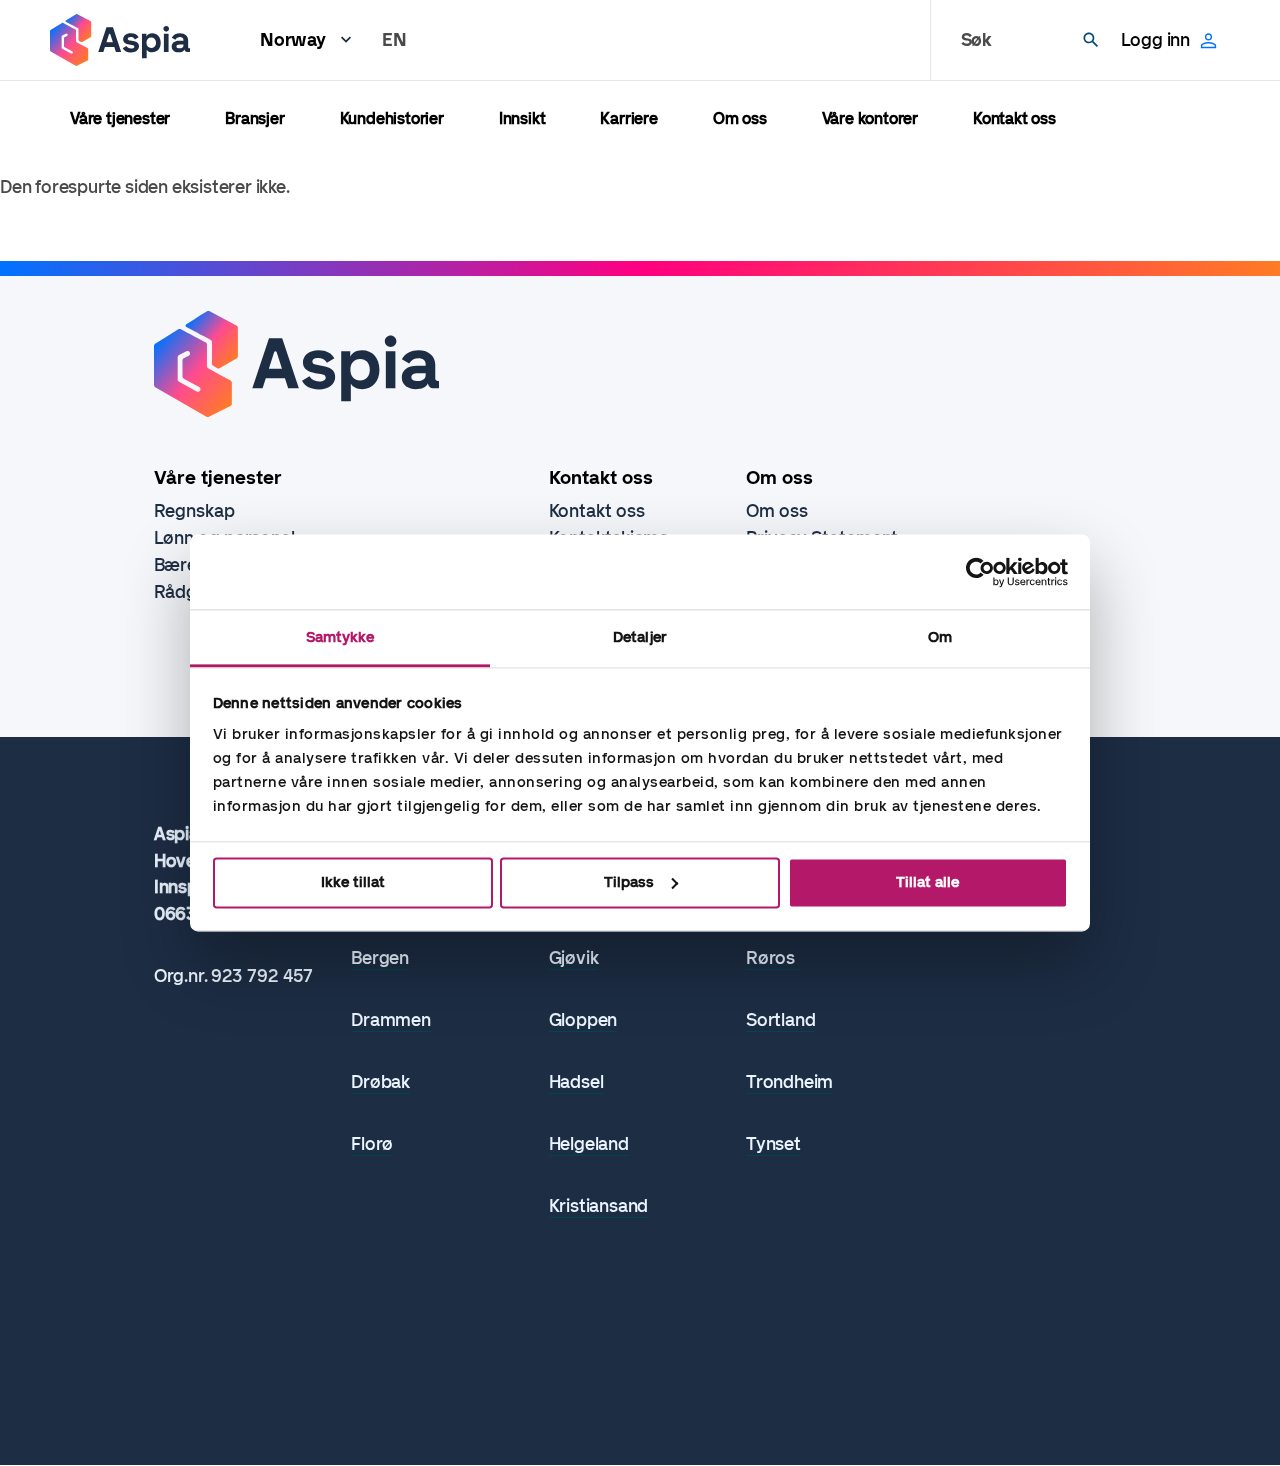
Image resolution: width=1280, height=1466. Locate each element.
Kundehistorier (392, 118)
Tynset (773, 1144)
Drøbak (380, 1082)
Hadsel (576, 1082)
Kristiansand (599, 1206)
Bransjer (254, 118)
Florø (372, 1144)
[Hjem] (120, 40)
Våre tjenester (120, 118)
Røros (772, 958)
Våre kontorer (870, 118)
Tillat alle (927, 882)
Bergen (380, 958)
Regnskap (194, 511)
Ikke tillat (353, 882)
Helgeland (589, 1144)
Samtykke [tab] (340, 637)
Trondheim (789, 1082)
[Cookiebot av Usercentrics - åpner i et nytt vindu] (980, 572)
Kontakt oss (1014, 118)
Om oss (740, 118)
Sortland (780, 1020)
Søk (976, 40)
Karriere (628, 118)
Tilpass (629, 882)
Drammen (391, 1020)
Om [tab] (940, 637)
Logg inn (1155, 40)
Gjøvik (574, 958)
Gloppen (583, 1020)
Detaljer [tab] (640, 637)
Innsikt (522, 118)
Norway (293, 40)
